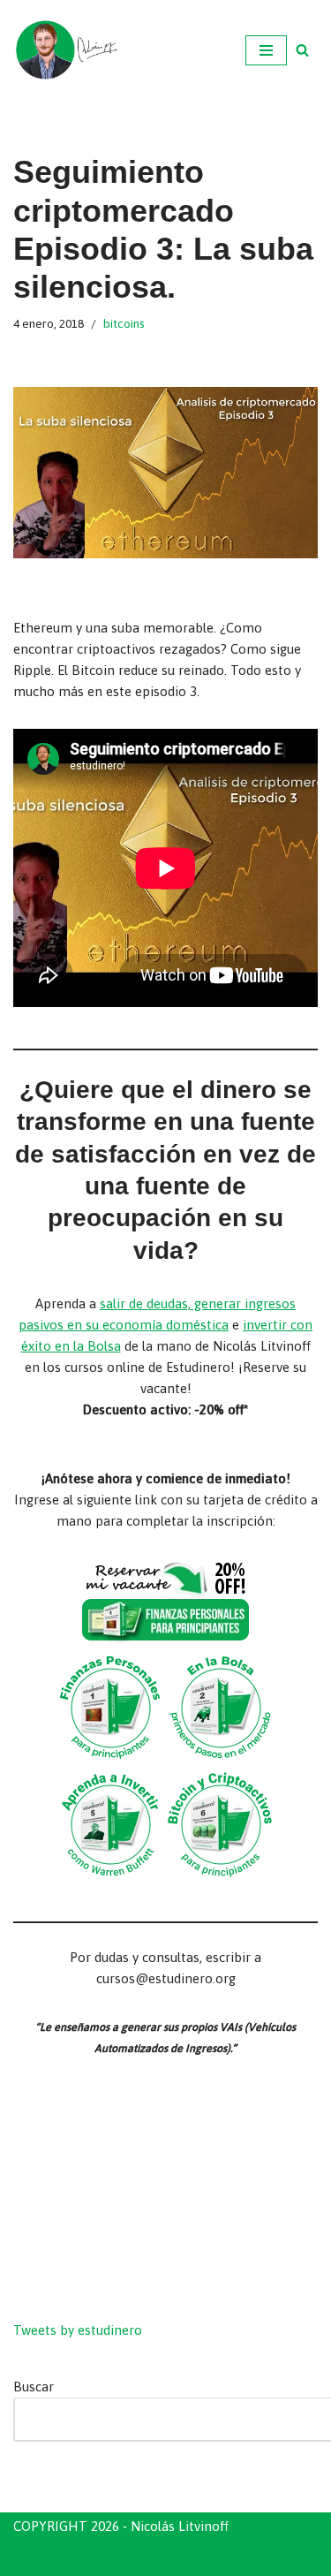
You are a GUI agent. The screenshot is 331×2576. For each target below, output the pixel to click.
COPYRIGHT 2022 (76, 2558)
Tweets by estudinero (78, 2330)
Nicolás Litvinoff (260, 2558)
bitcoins (124, 323)
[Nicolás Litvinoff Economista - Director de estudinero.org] (66, 50)
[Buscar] (302, 50)
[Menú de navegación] (266, 50)
